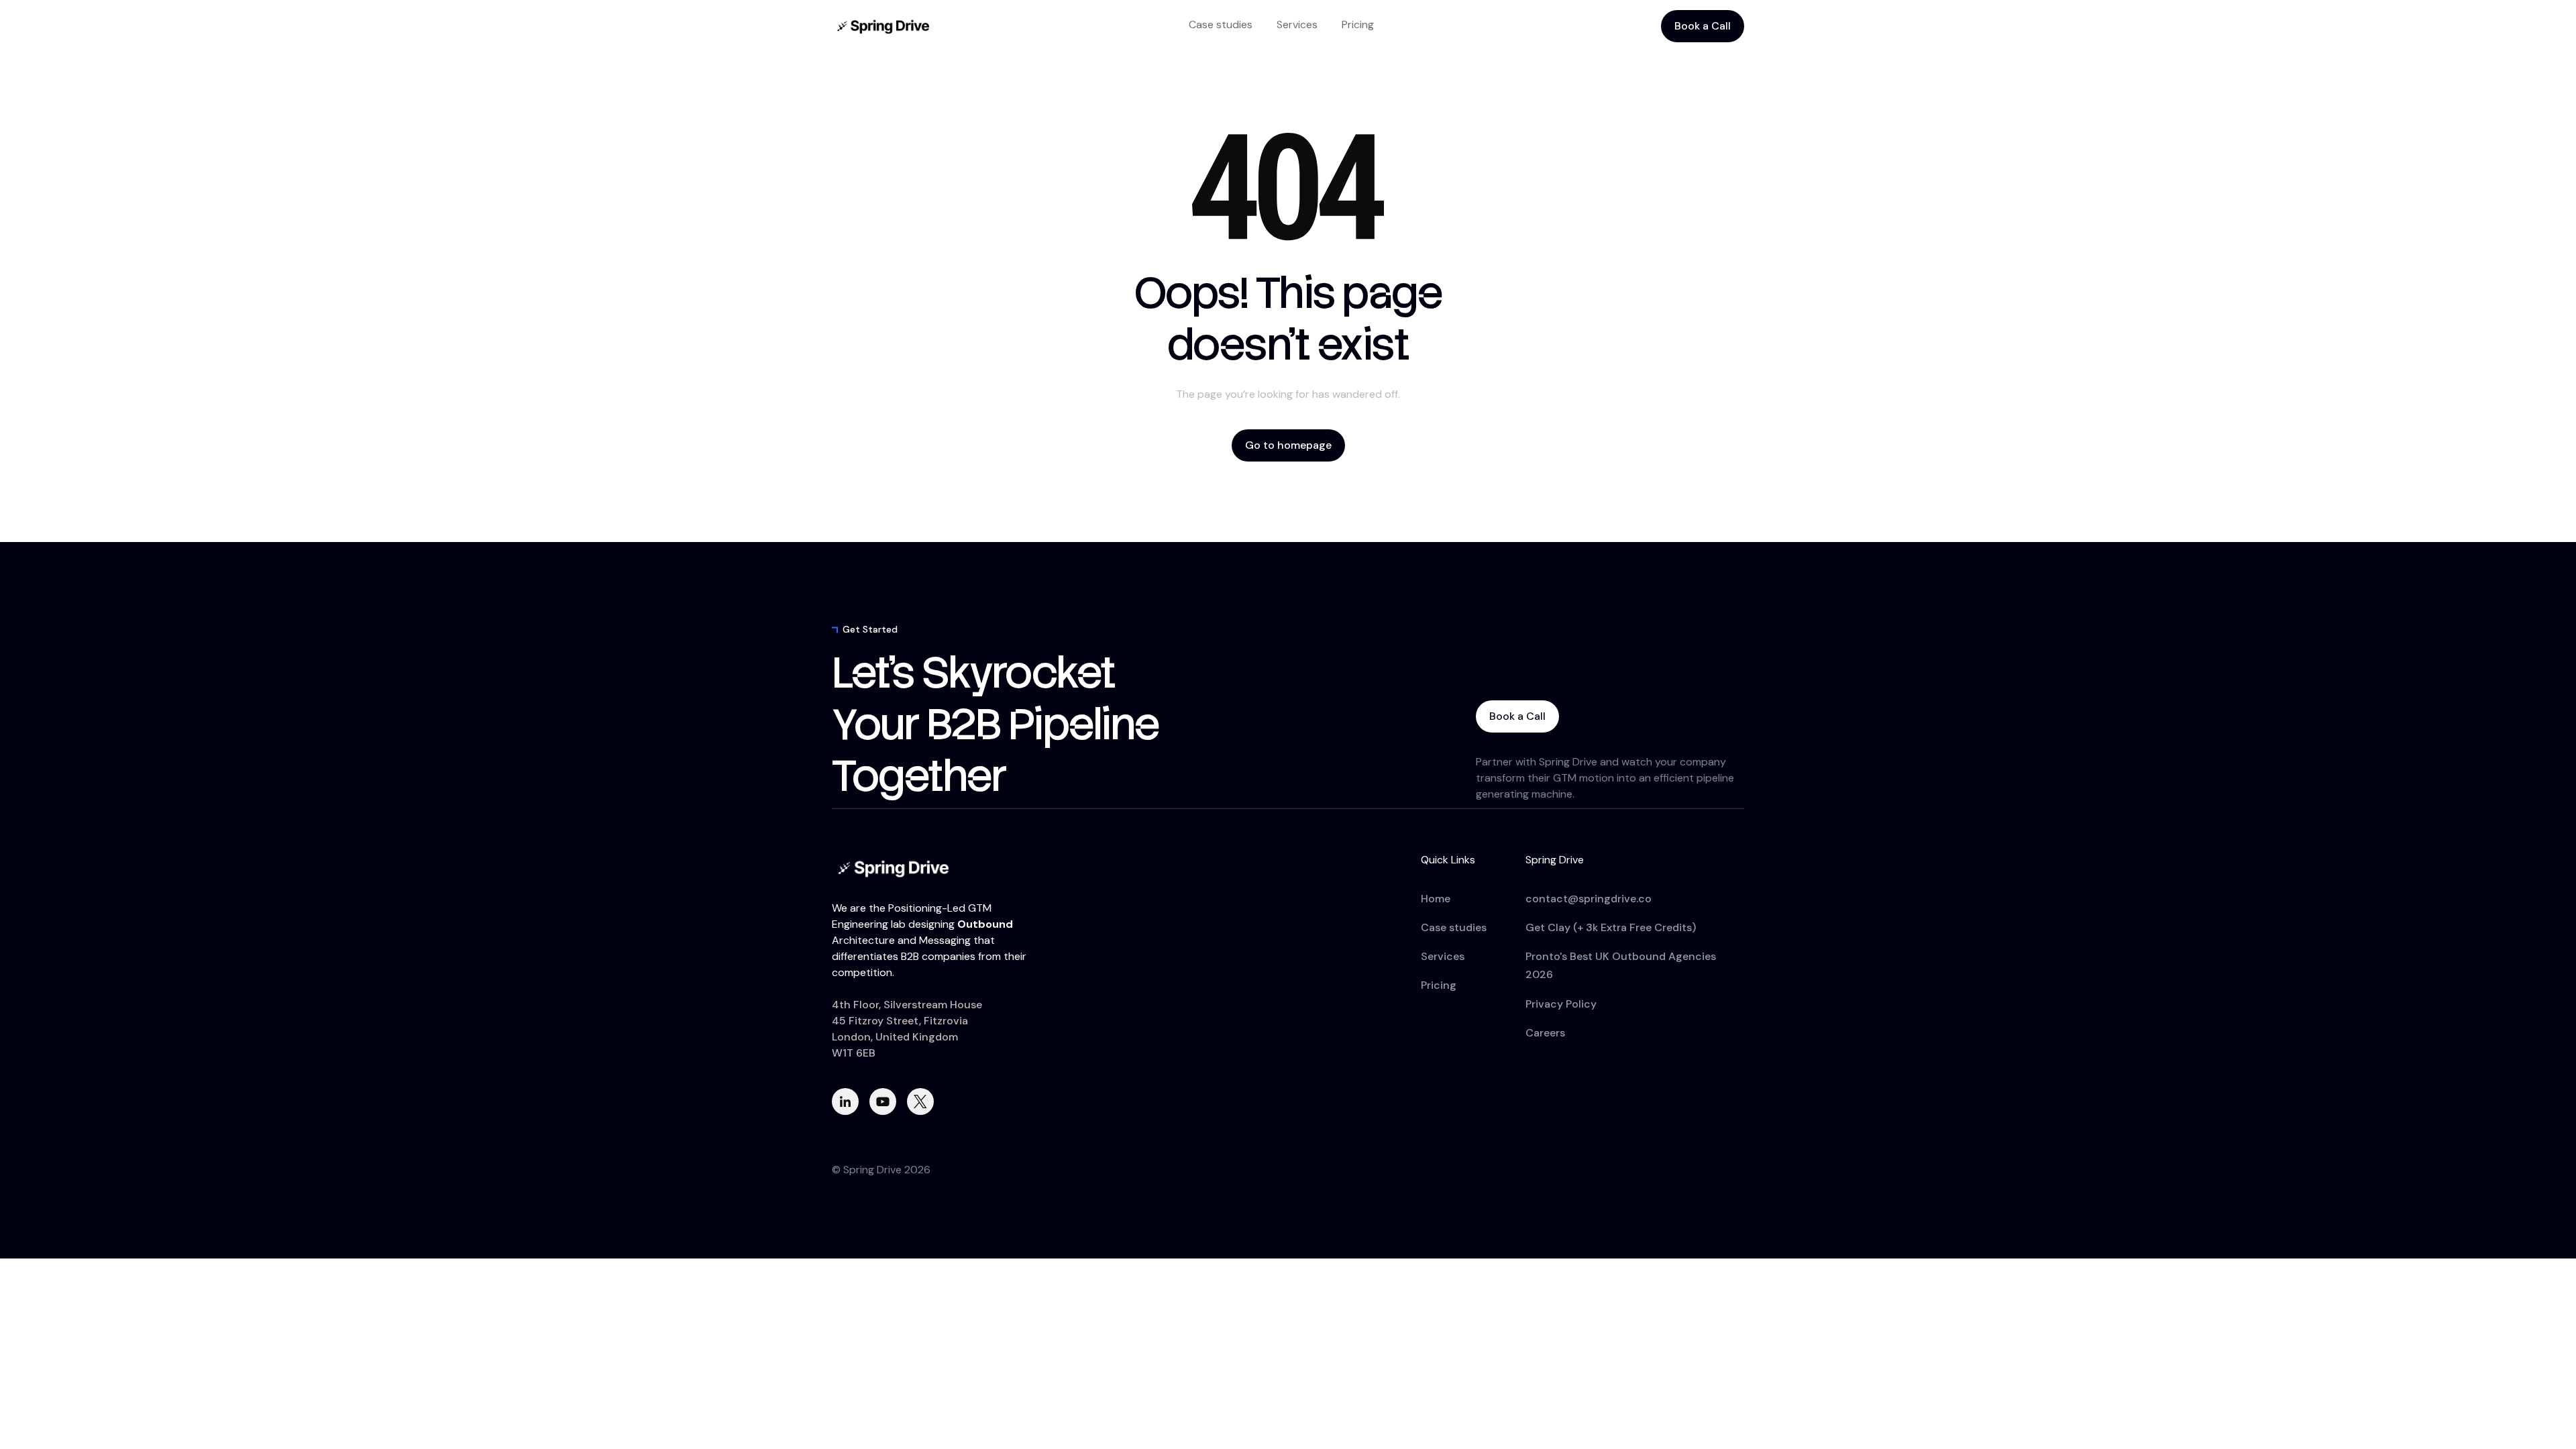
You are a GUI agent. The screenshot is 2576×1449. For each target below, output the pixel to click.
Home (1436, 899)
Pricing (1358, 24)
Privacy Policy (1561, 1004)
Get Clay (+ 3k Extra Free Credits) (1611, 927)
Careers (1545, 1033)
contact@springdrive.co (1589, 899)
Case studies (1221, 24)
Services (1297, 24)
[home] (885, 26)
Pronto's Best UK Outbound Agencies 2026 (1621, 965)
